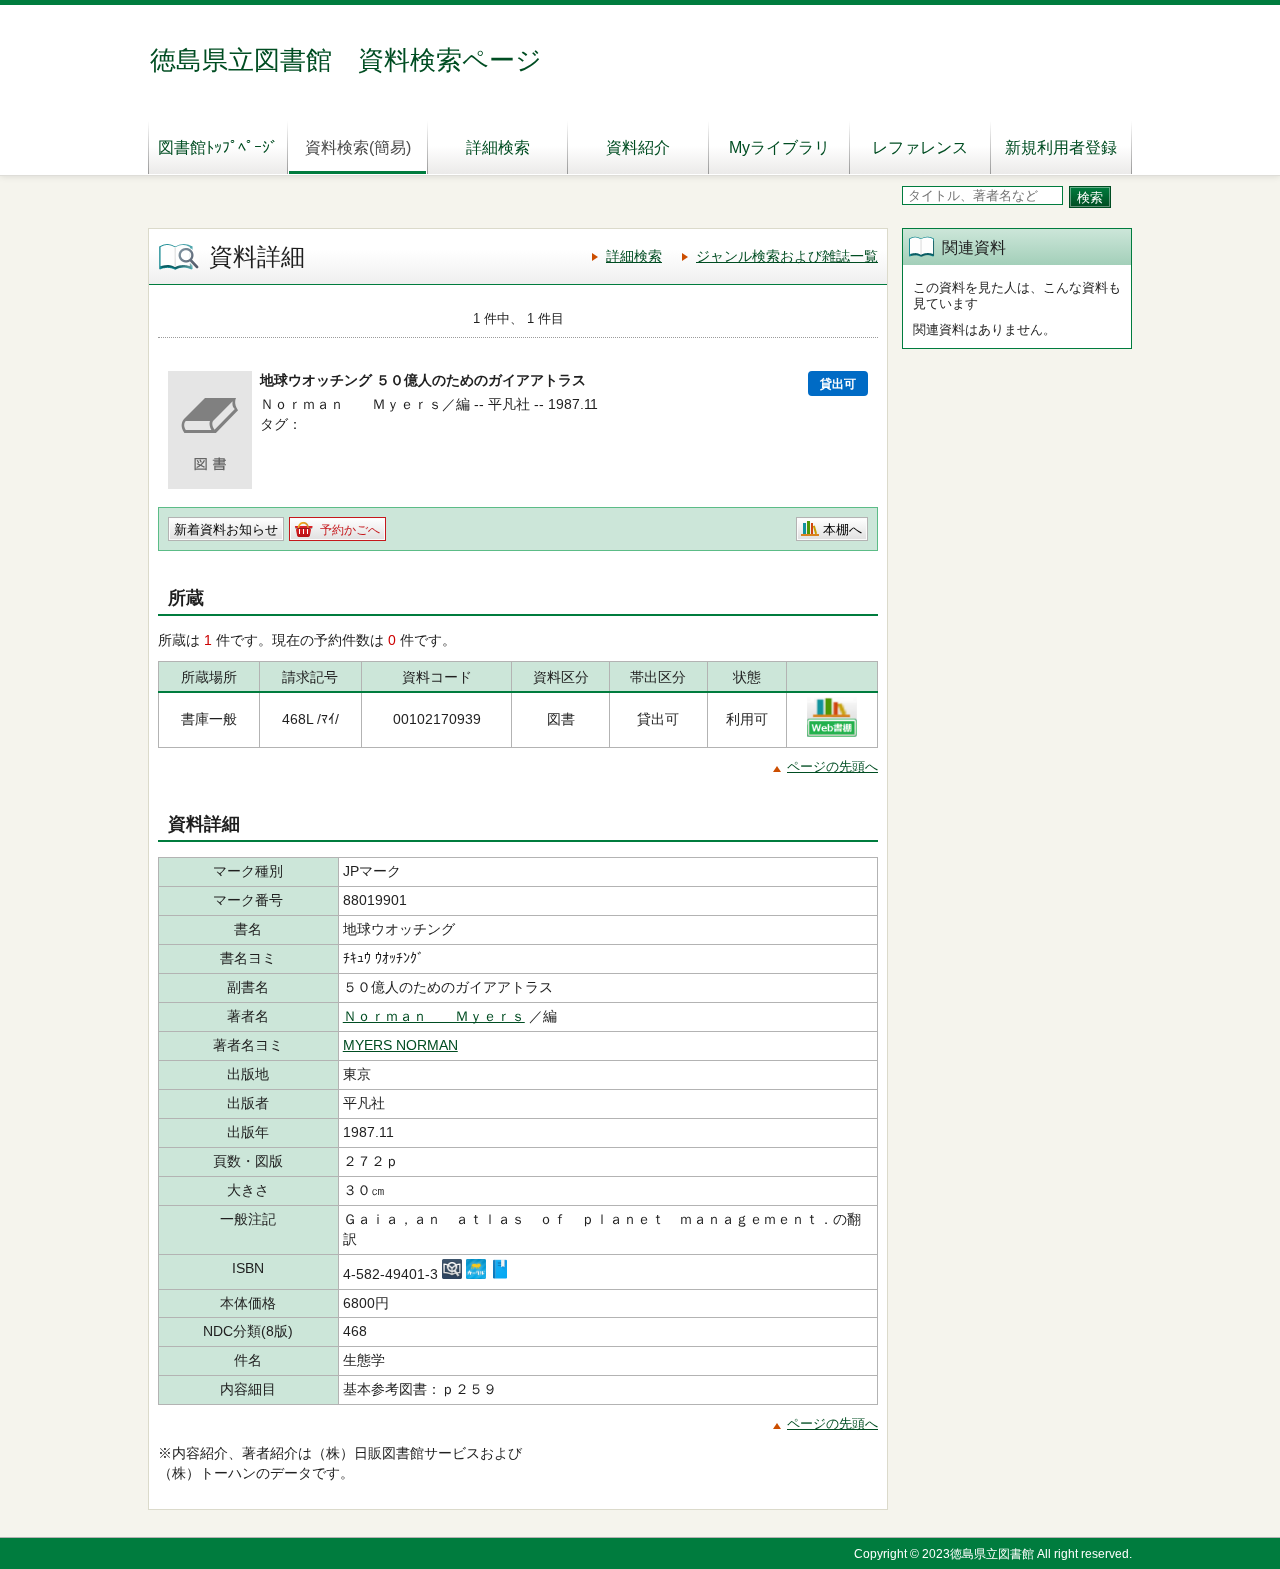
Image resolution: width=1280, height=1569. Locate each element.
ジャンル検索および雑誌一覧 (787, 256)
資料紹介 (638, 147)
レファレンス (920, 147)
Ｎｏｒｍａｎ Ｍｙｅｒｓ (434, 1016)
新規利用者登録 (1061, 147)
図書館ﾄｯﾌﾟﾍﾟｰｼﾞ (218, 147)
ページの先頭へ (832, 766)
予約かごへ (350, 530)
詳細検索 (498, 147)
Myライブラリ (779, 147)
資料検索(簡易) (358, 147)
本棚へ (842, 529)
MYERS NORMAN (400, 1045)
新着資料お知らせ (226, 529)
